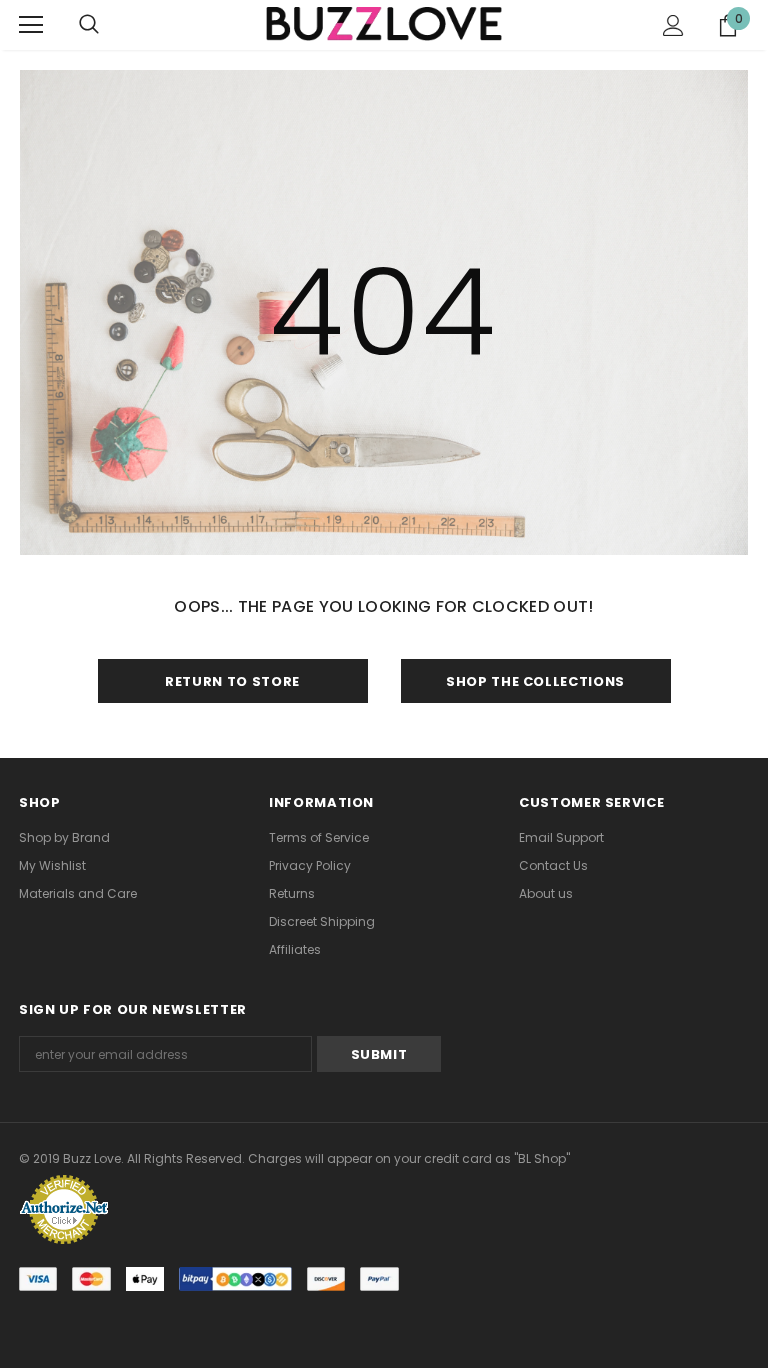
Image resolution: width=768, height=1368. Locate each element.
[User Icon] (673, 25)
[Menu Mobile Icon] (31, 25)
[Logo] (384, 24)
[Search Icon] (89, 25)
